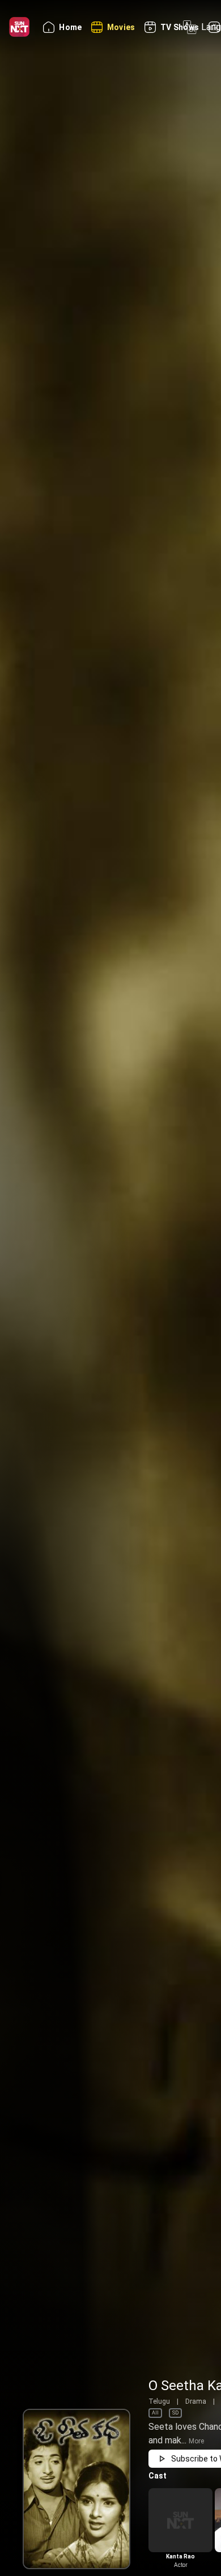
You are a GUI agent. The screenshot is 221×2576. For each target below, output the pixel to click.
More (196, 2441)
